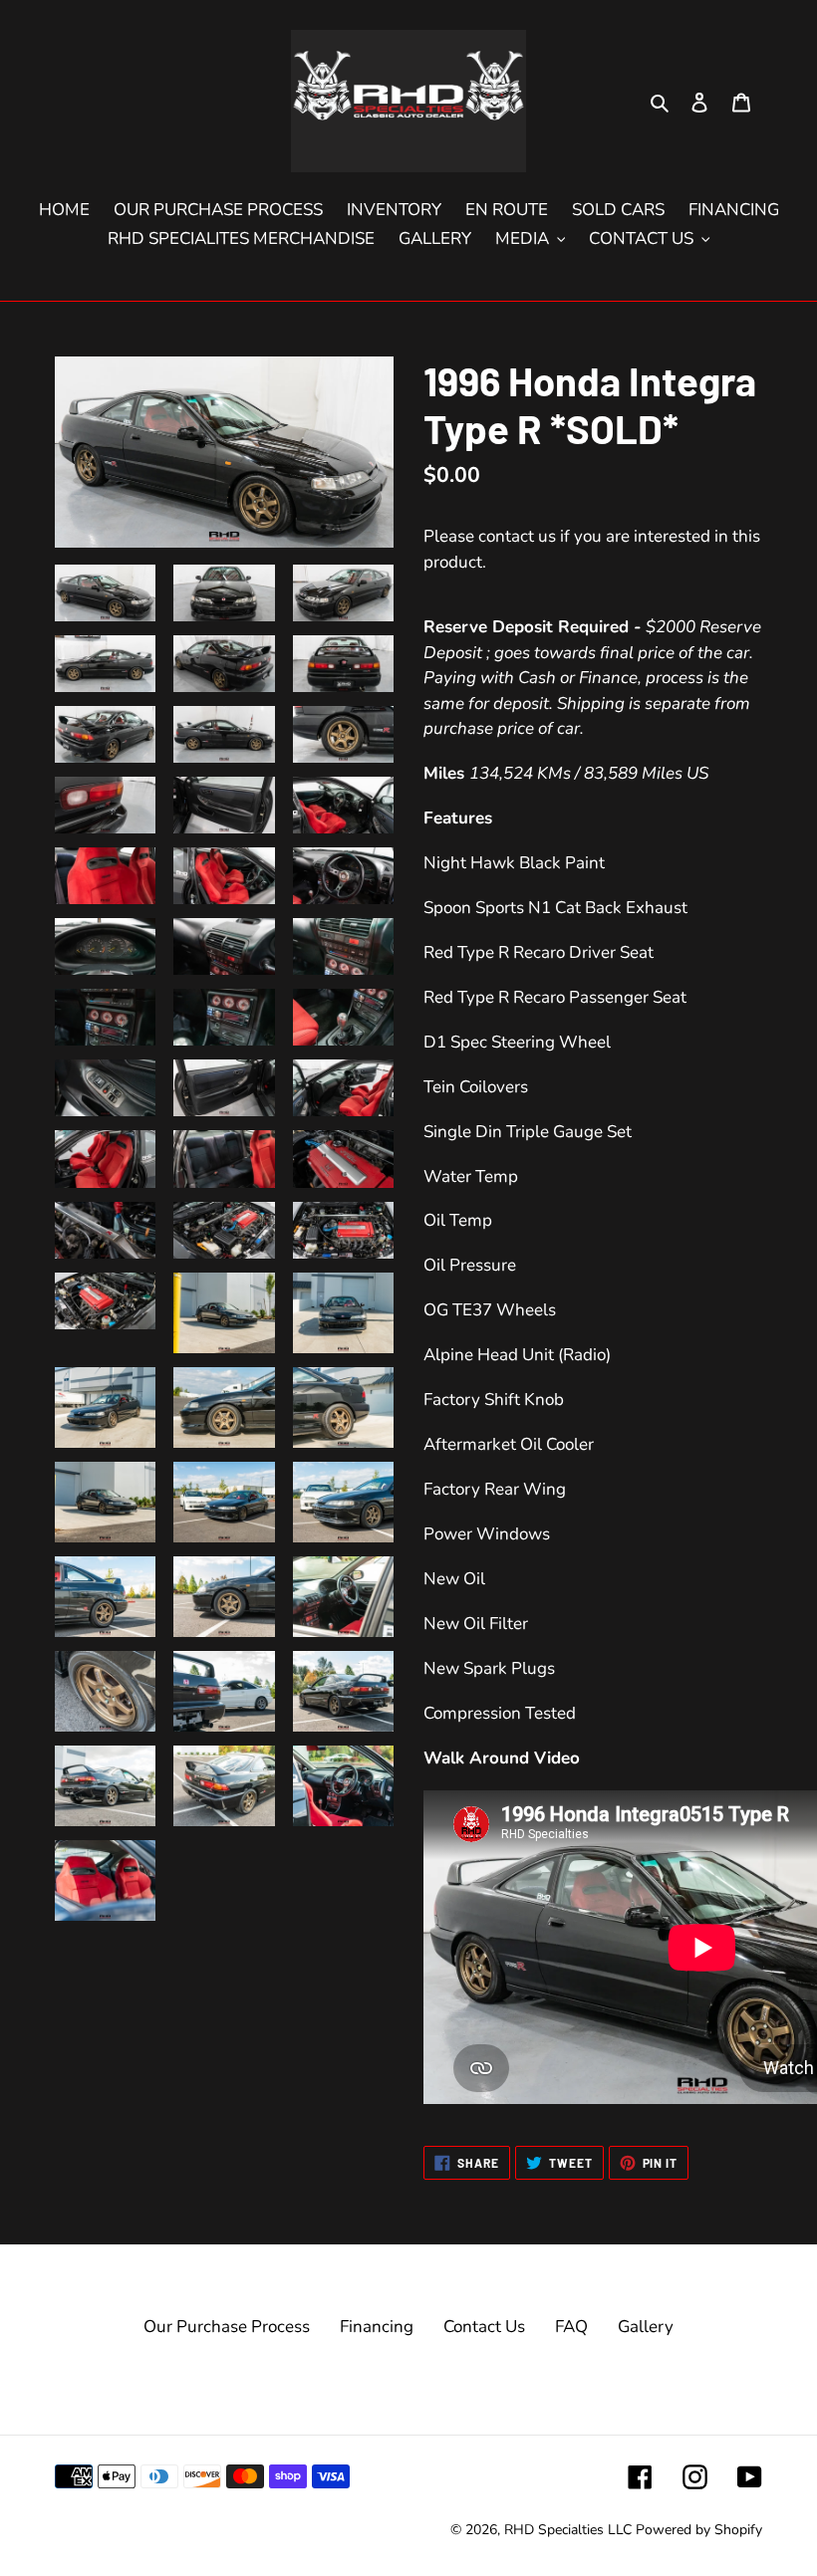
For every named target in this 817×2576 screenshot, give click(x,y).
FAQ (571, 2327)
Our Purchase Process (227, 2327)
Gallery (646, 2327)
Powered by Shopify (699, 2530)
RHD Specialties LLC (568, 2530)
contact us (517, 536)
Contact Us (484, 2327)
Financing (377, 2327)
